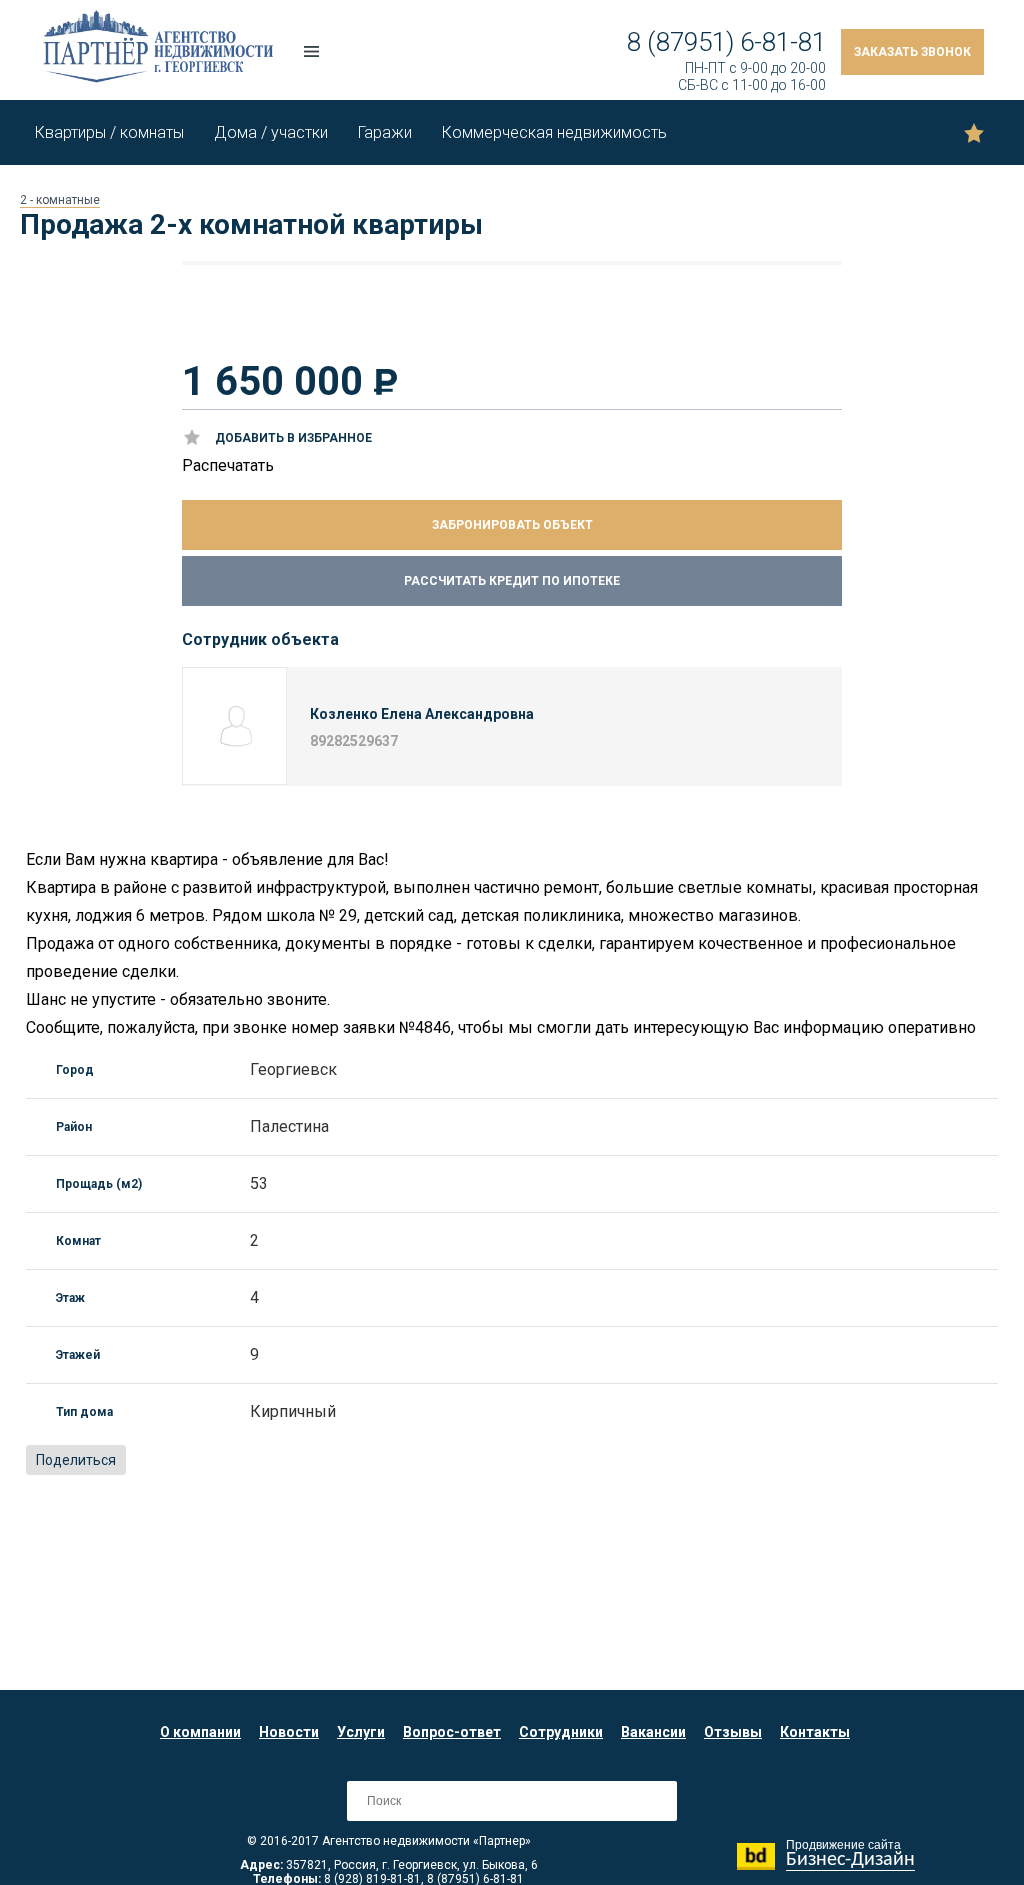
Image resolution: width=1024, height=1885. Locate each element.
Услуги (361, 1732)
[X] (211, 1461)
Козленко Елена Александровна (422, 714)
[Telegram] (321, 1461)
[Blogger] (233, 1461)
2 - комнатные (60, 200)
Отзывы (733, 1732)
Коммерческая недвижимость (554, 132)
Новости (289, 1732)
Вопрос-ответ (452, 1732)
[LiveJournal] (277, 1461)
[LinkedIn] (255, 1461)
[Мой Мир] (189, 1461)
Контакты (815, 1732)
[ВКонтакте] (145, 1461)
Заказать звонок (912, 52)
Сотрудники (561, 1732)
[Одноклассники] (167, 1461)
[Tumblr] (299, 1461)
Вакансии (653, 1732)
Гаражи (385, 132)
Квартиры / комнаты (109, 132)
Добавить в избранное (293, 438)
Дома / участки (271, 132)
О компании (200, 1732)
